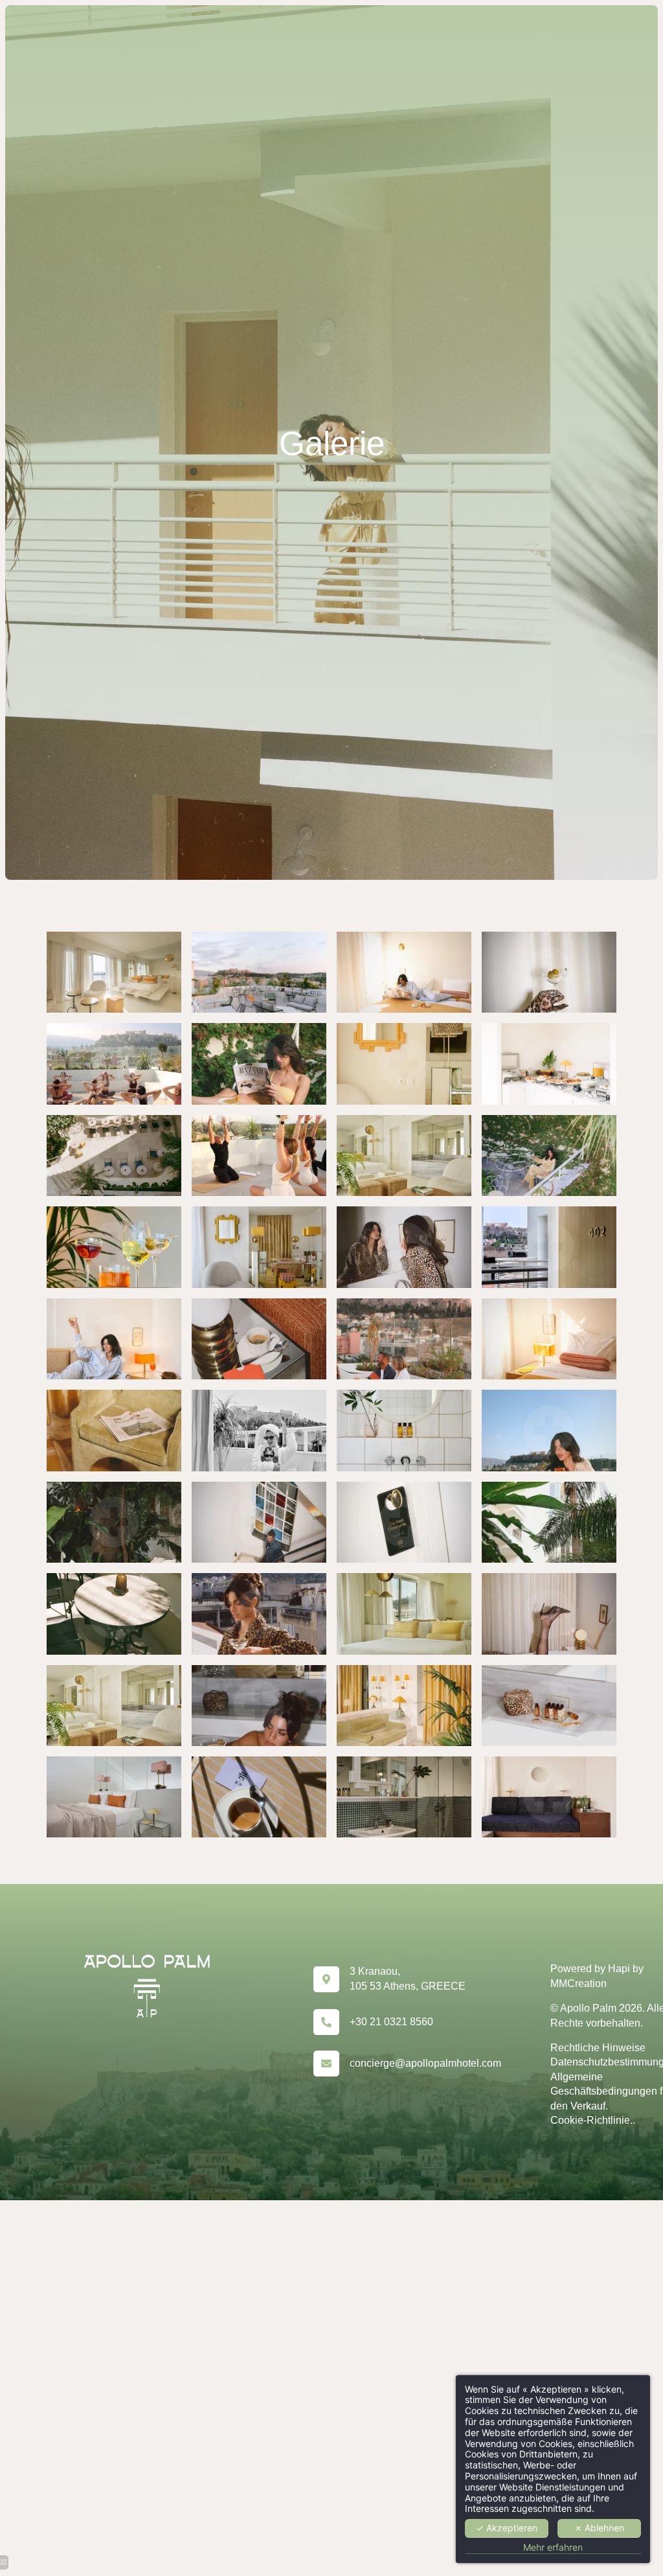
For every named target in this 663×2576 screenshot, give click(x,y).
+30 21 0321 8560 (391, 2022)
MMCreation (579, 1984)
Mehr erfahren (553, 2547)
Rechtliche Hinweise (598, 2048)
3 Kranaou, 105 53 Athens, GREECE (408, 1978)
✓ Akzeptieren (507, 2528)
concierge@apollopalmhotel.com (425, 2063)
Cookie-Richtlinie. (591, 2120)
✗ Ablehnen (599, 2528)
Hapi (619, 1969)
